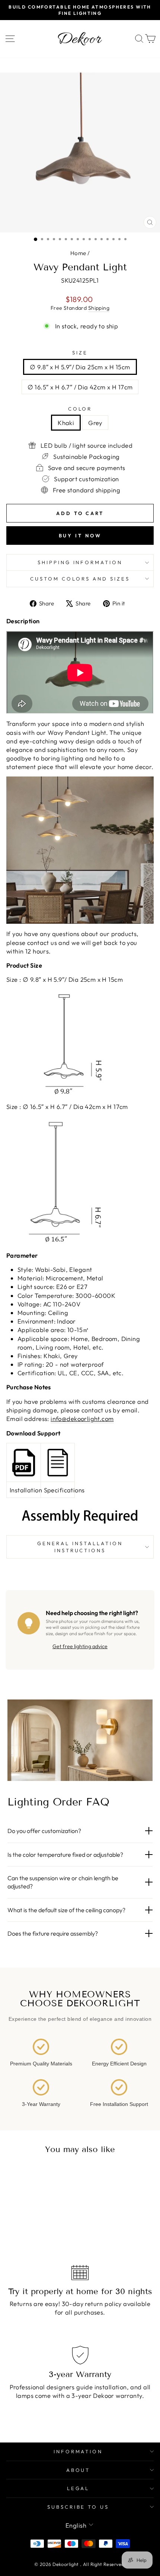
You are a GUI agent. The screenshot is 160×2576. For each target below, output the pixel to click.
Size (80, 353)
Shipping (99, 308)
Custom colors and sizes (80, 579)
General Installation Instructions (80, 1547)
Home (78, 253)
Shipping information (80, 562)
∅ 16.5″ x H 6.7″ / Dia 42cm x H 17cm (80, 387)
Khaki (66, 423)
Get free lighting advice (80, 1646)
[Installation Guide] (24, 1463)
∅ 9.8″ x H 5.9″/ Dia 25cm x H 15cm (80, 367)
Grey (95, 423)
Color (80, 409)
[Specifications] (58, 1463)
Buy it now (80, 536)
